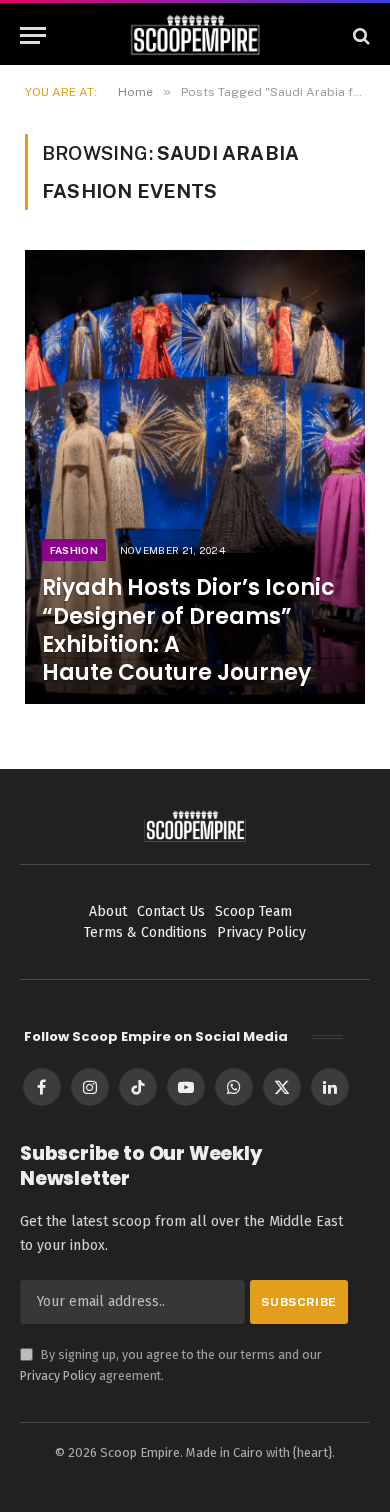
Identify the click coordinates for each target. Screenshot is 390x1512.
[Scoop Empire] (195, 35)
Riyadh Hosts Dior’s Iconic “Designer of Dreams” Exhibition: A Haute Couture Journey (188, 629)
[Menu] (33, 35)
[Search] (359, 35)
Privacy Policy (58, 1375)
